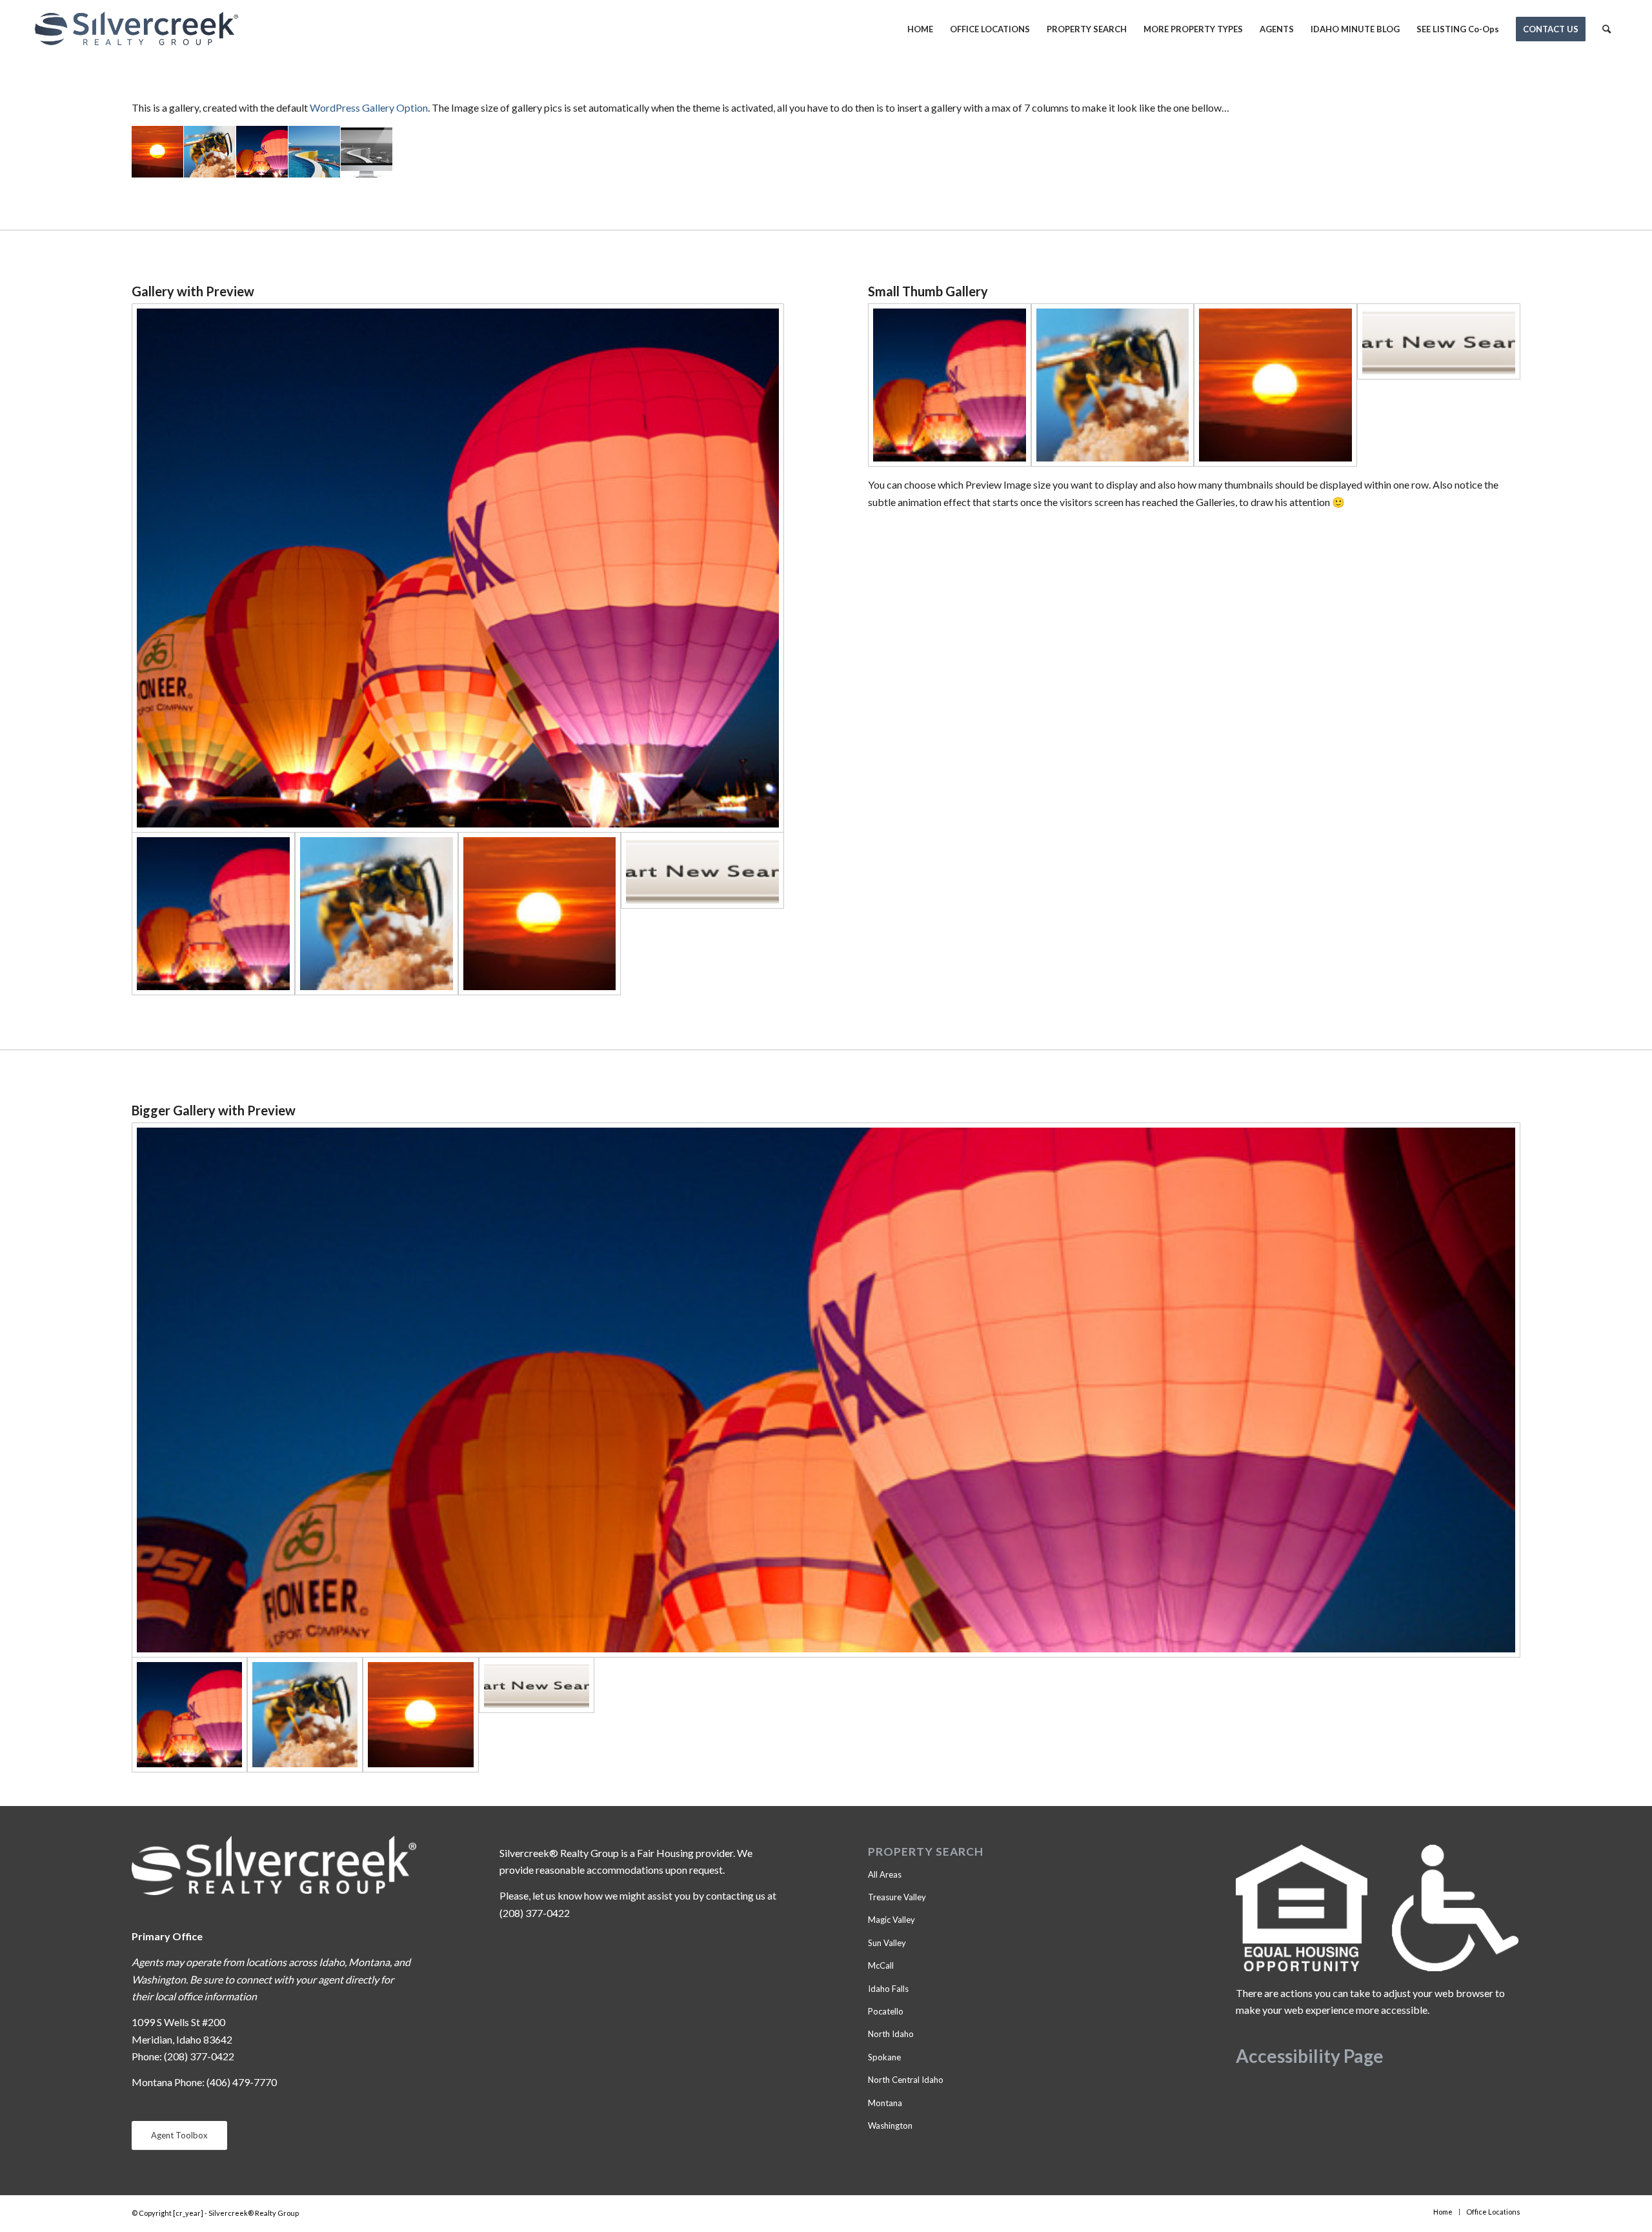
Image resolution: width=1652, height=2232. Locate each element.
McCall (881, 1965)
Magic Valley (891, 1920)
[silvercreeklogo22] (136, 29)
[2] (458, 568)
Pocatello (886, 2011)
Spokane (884, 2057)
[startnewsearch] (702, 914)
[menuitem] (920, 29)
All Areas (885, 1874)
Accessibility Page (1310, 2056)
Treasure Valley (897, 1897)
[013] (540, 914)
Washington (890, 2125)
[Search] (1607, 29)
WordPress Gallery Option (369, 107)
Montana (885, 2103)
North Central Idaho (906, 2080)
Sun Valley (887, 1943)
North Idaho (891, 2034)
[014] (377, 914)
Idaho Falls (888, 1989)
